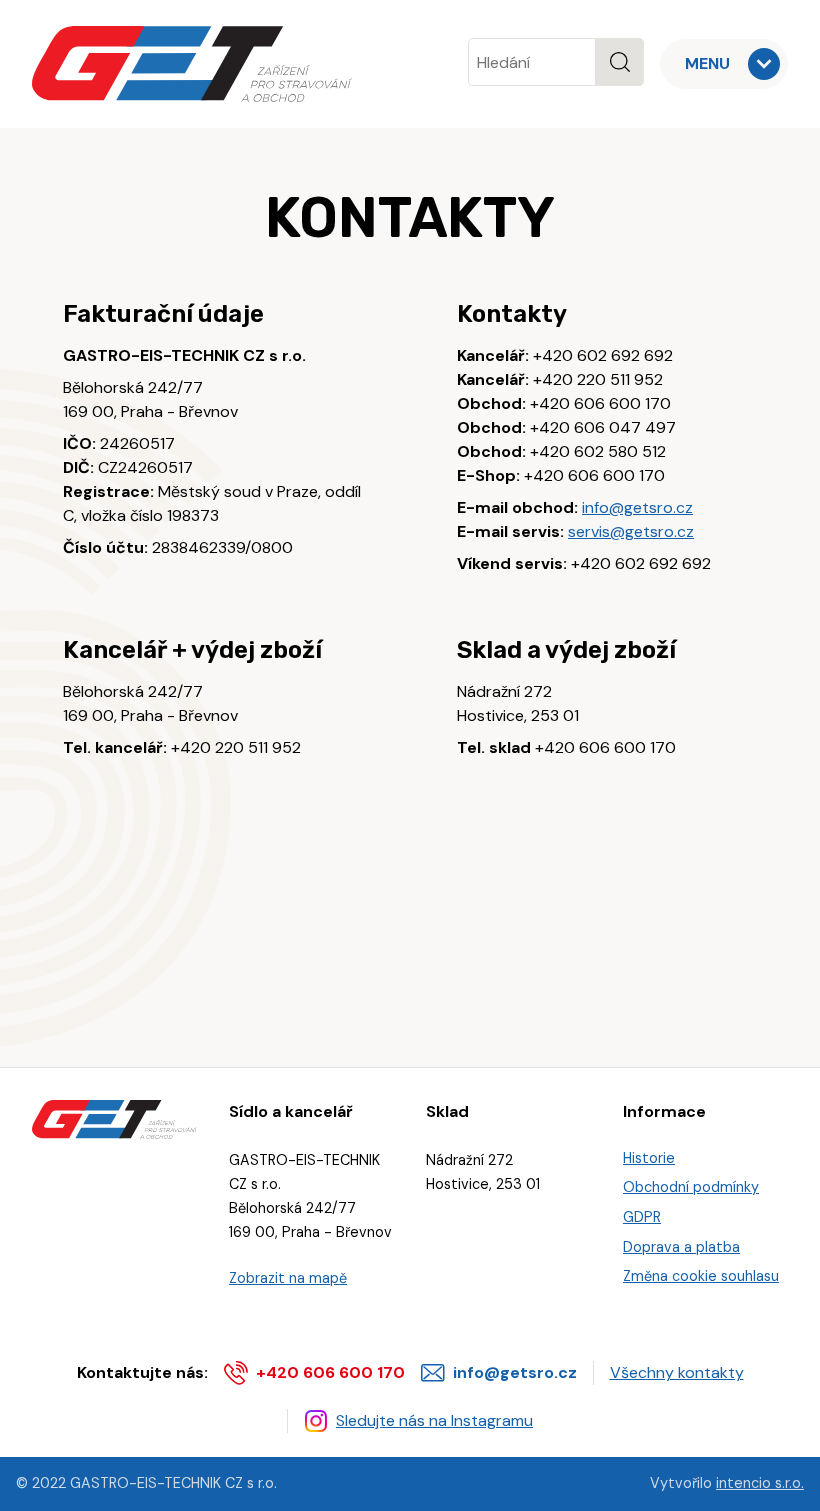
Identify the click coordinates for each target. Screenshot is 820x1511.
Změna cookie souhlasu (701, 1276)
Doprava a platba (681, 1247)
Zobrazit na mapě (288, 1278)
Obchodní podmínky (691, 1187)
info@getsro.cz (637, 507)
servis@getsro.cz (631, 531)
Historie (649, 1158)
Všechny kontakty (677, 1372)
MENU (707, 63)
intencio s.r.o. (760, 1483)
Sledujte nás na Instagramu (434, 1420)
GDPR (642, 1217)
